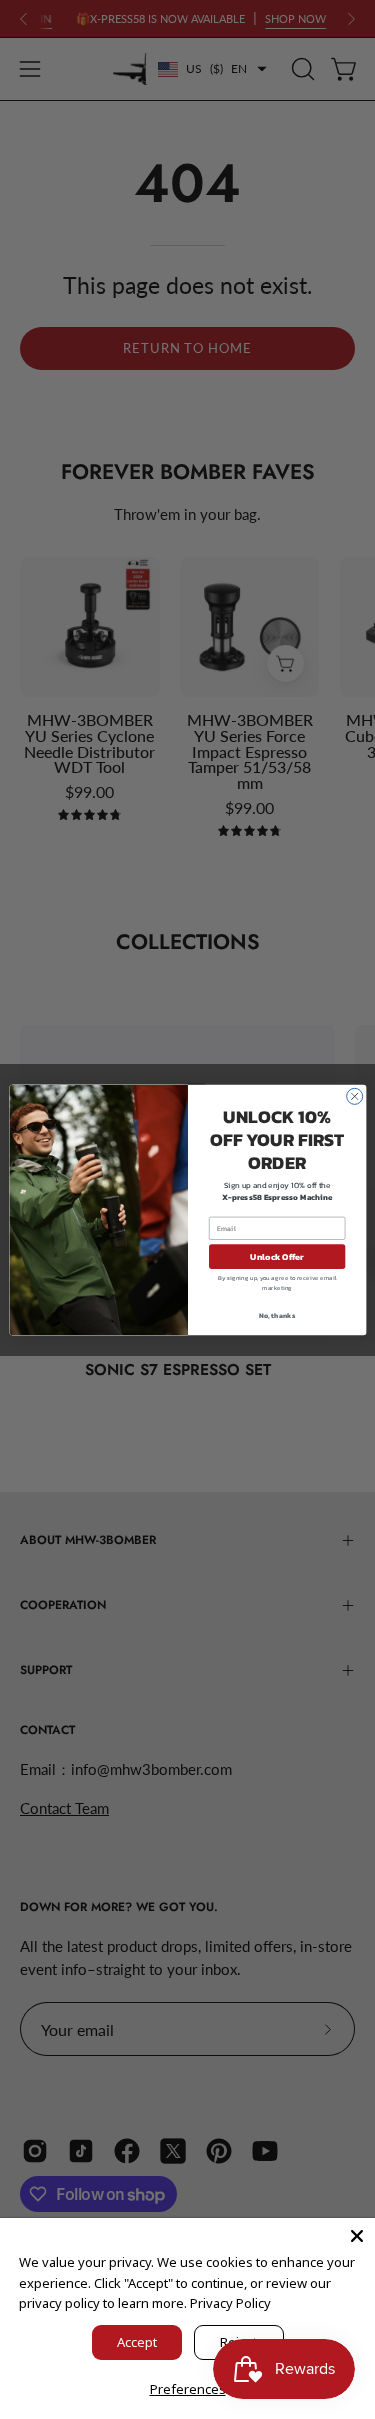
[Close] (357, 2236)
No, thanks (277, 1314)
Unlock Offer (277, 1256)
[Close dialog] (354, 1096)
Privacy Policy (230, 2303)
